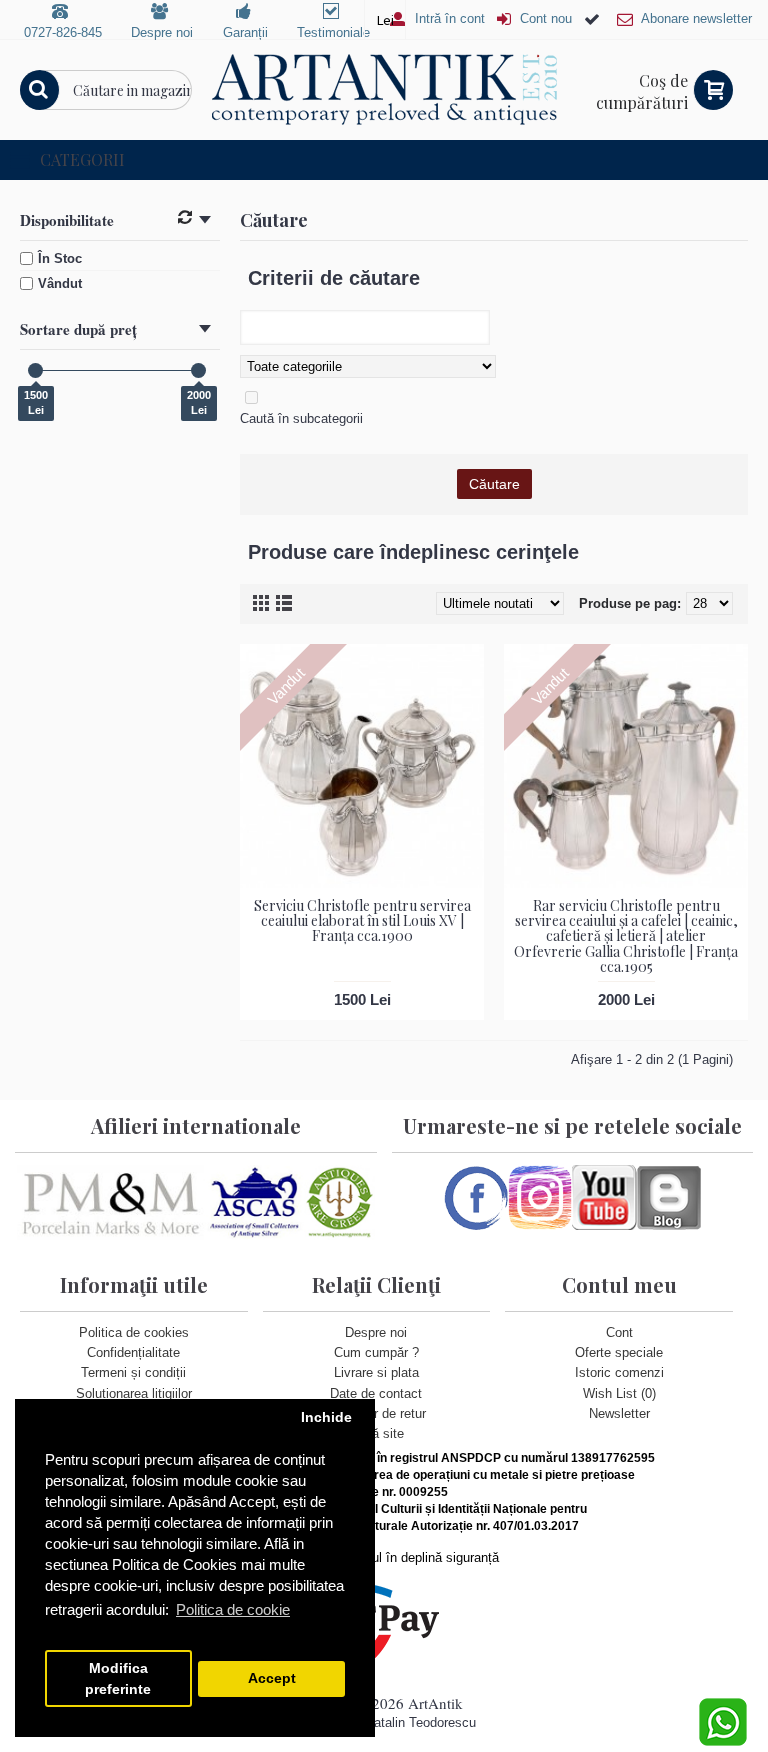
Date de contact (376, 1393)
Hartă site (376, 1433)
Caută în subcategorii (301, 418)
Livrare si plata (376, 1372)
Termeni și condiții (133, 1372)
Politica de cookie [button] (233, 1609)
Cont (619, 1332)
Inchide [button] (326, 1417)
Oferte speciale (619, 1352)
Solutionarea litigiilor (134, 1393)
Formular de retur (376, 1413)
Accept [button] (272, 1678)
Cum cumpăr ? (376, 1352)
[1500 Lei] (35, 370)
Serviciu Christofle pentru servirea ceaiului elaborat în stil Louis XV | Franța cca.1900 (362, 921)
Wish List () (619, 1393)
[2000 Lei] (198, 370)
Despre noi (376, 1332)
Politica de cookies (134, 1332)
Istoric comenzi (619, 1372)
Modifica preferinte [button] (118, 1679)
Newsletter (619, 1413)
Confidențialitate (133, 1352)
